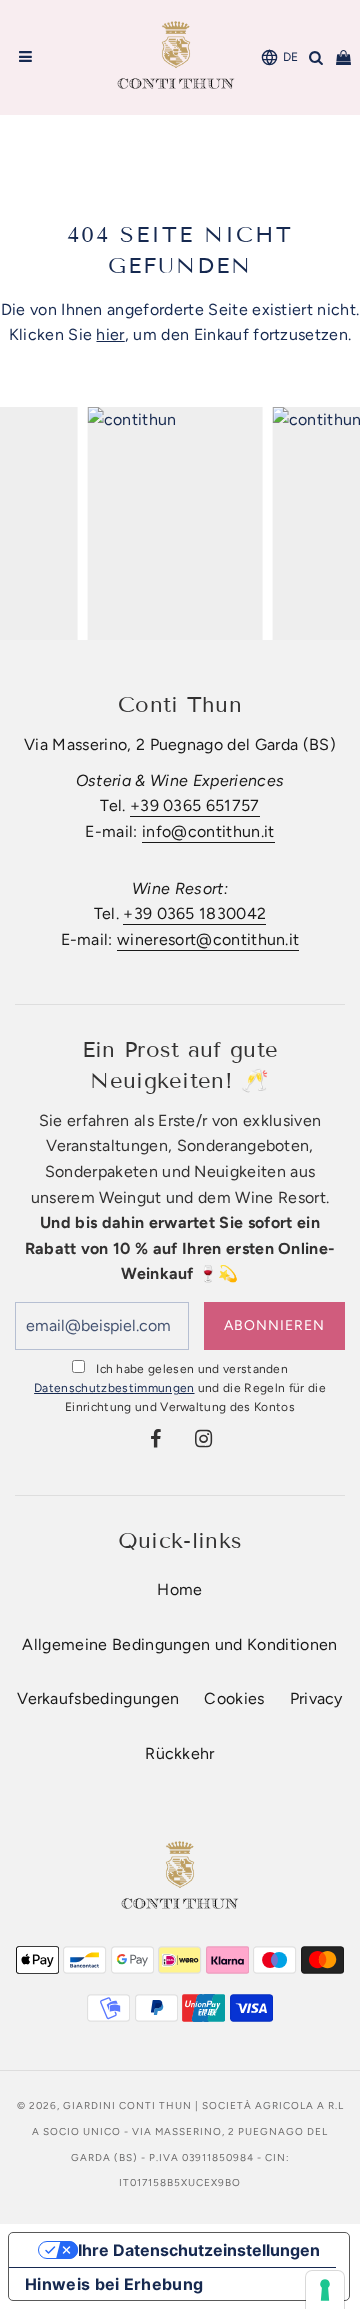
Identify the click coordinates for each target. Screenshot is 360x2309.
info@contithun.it (208, 831)
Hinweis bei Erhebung (114, 2284)
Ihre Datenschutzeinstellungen (199, 2250)
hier (110, 334)
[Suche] (316, 57)
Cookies (234, 1698)
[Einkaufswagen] (343, 57)
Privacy (316, 1698)
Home (179, 1589)
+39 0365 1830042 (194, 913)
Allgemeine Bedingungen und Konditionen (179, 1644)
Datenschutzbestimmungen (114, 1388)
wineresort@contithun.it (208, 939)
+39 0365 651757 (195, 805)
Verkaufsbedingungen (98, 1698)
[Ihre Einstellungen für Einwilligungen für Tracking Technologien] (325, 2290)
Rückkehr (180, 1753)
